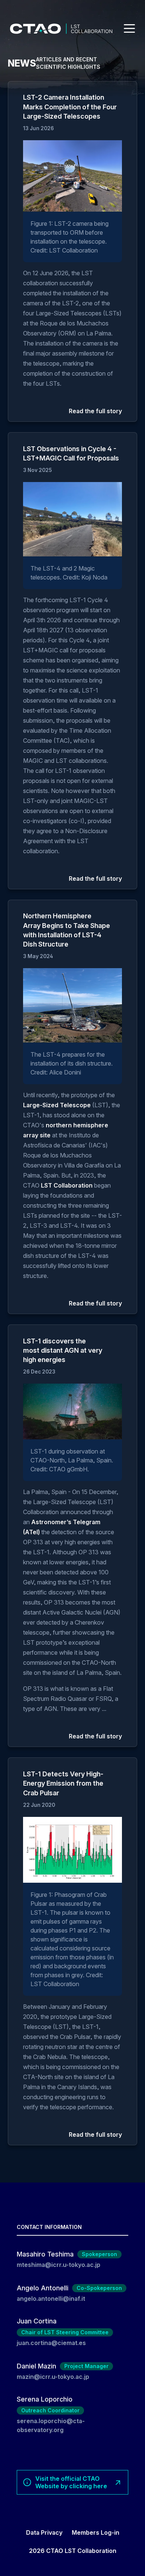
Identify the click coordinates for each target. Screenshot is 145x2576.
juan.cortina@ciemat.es (51, 2343)
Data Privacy (44, 2532)
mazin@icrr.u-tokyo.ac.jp (53, 2377)
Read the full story (95, 411)
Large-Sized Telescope (57, 1105)
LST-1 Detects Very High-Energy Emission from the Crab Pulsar (63, 1783)
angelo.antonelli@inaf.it (51, 2299)
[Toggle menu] (129, 28)
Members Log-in (96, 2532)
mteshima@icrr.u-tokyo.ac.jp (59, 2265)
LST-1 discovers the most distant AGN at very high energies (63, 1350)
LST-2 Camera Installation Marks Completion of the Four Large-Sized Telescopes (70, 107)
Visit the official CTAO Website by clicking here (71, 2482)
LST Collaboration (67, 1185)
